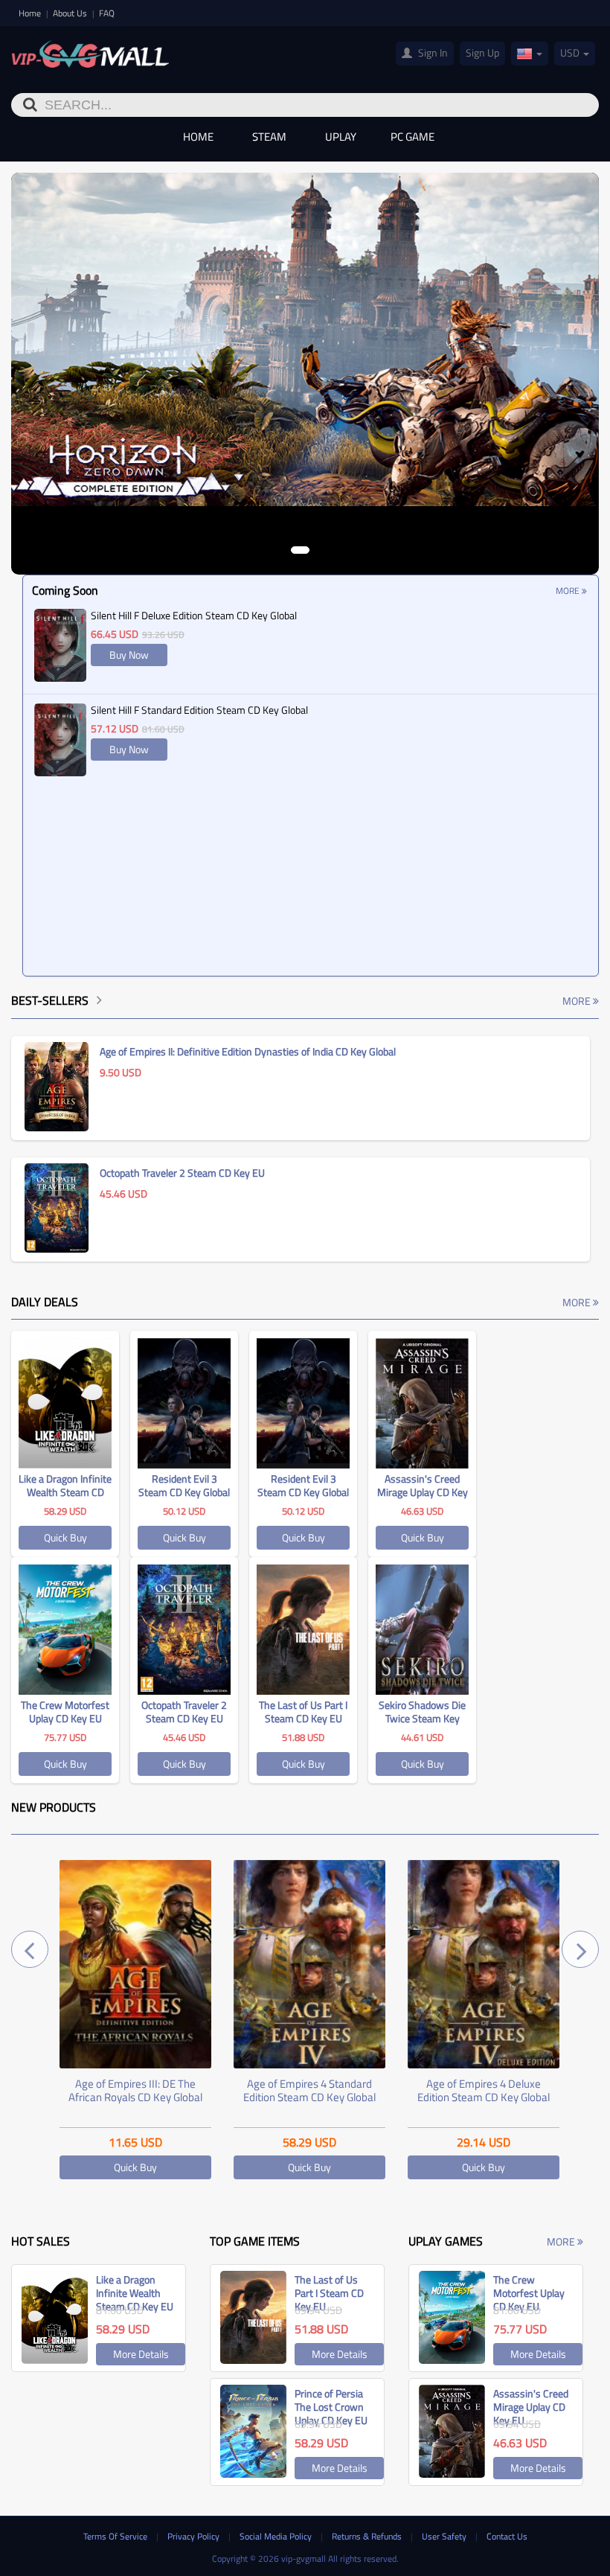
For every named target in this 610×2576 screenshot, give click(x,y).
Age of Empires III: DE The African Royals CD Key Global (135, 2090)
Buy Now (129, 655)
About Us (71, 13)
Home (31, 13)
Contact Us (507, 2536)
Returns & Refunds (368, 2536)
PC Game (412, 137)
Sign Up (482, 52)
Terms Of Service (116, 2536)
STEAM (269, 137)
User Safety (445, 2536)
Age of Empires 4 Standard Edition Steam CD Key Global (309, 2090)
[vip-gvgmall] (90, 54)
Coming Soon (65, 590)
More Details (141, 2354)
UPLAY (341, 137)
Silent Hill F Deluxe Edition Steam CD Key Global (194, 615)
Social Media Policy (277, 2536)
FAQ (107, 13)
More (569, 591)
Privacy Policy (195, 2536)
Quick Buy (65, 1537)
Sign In (432, 52)
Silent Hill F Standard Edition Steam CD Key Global (199, 710)
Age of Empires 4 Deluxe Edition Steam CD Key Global (484, 2090)
